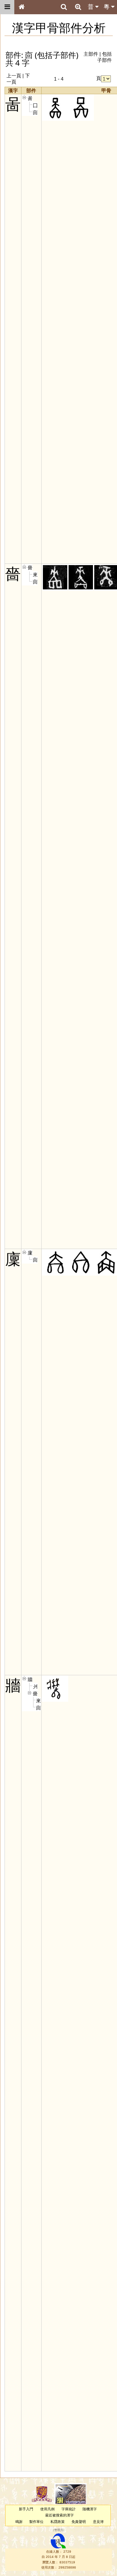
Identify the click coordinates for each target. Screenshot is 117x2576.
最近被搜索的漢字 (59, 2515)
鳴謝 (19, 2522)
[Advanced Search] (78, 7)
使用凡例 (47, 2509)
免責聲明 (79, 2522)
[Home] (21, 7)
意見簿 (98, 2522)
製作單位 (36, 2522)
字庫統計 (69, 2509)
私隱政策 (58, 2522)
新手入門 (26, 2509)
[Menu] (7, 7)
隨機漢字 (90, 2509)
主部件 (91, 54)
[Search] (64, 7)
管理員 (59, 2530)
